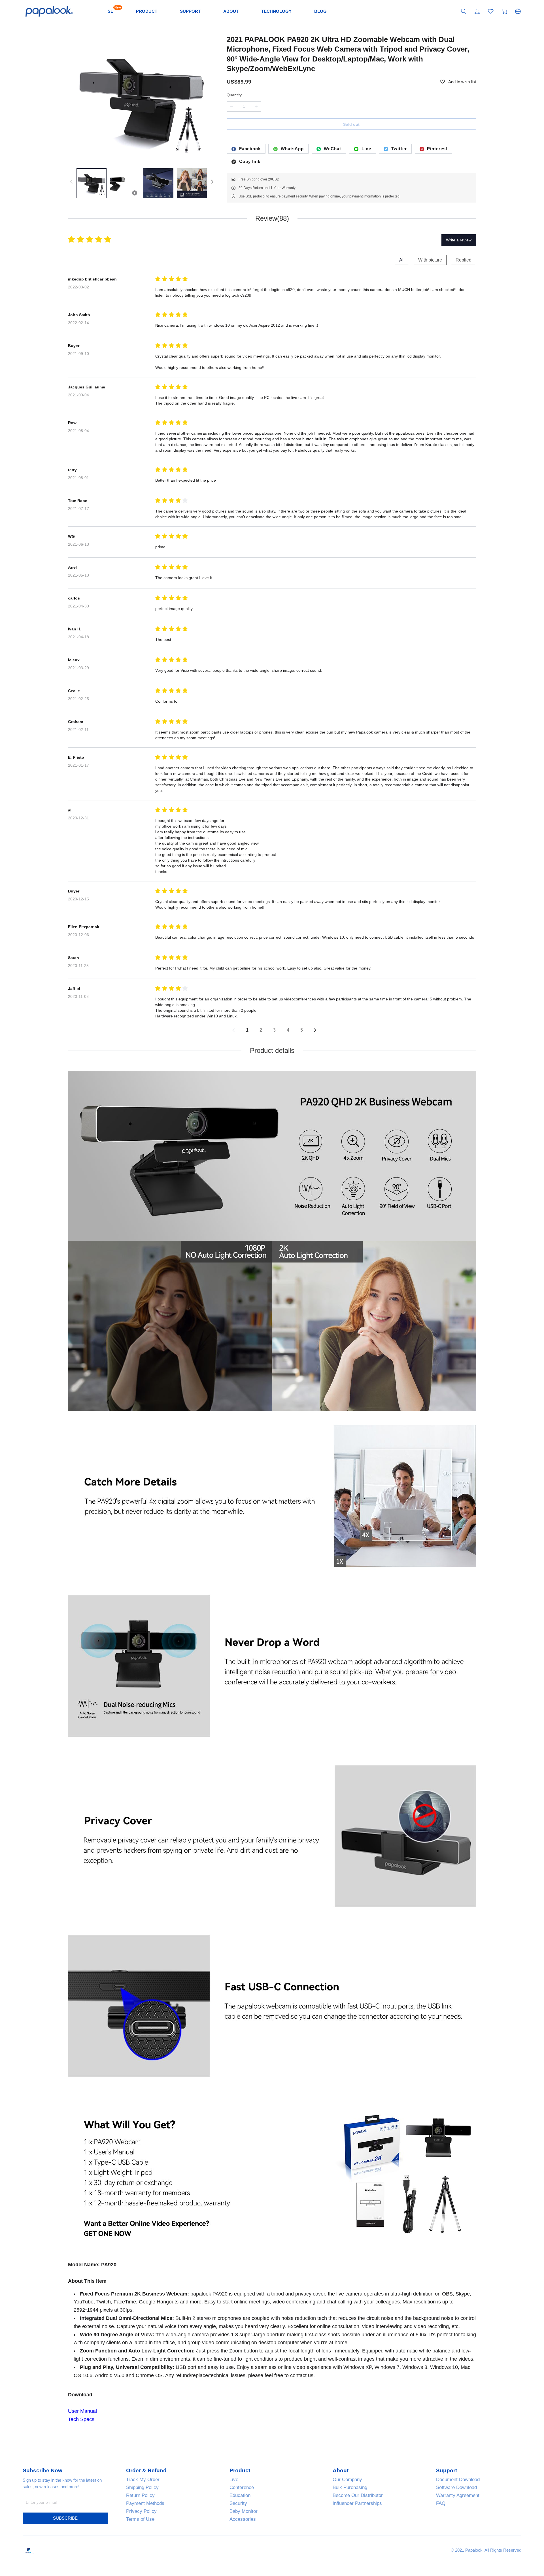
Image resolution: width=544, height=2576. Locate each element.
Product (240, 2471)
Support (447, 2471)
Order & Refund (146, 2471)
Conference (242, 2487)
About (341, 2471)
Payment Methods (145, 2503)
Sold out (351, 124)
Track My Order (143, 2480)
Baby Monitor (244, 2511)
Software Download (456, 2487)
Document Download (458, 2480)
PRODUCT (147, 11)
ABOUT (231, 11)
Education (240, 2495)
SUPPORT (190, 11)
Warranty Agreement (458, 2495)
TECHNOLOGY (276, 11)
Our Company (347, 2480)
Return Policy (140, 2495)
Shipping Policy (142, 2487)
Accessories (243, 2519)
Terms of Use (140, 2519)
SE (110, 11)
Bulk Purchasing (350, 2487)
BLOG (320, 11)
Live (234, 2480)
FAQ (441, 2503)
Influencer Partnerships (357, 2503)
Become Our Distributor (358, 2495)
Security (238, 2503)
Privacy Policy (141, 2511)
